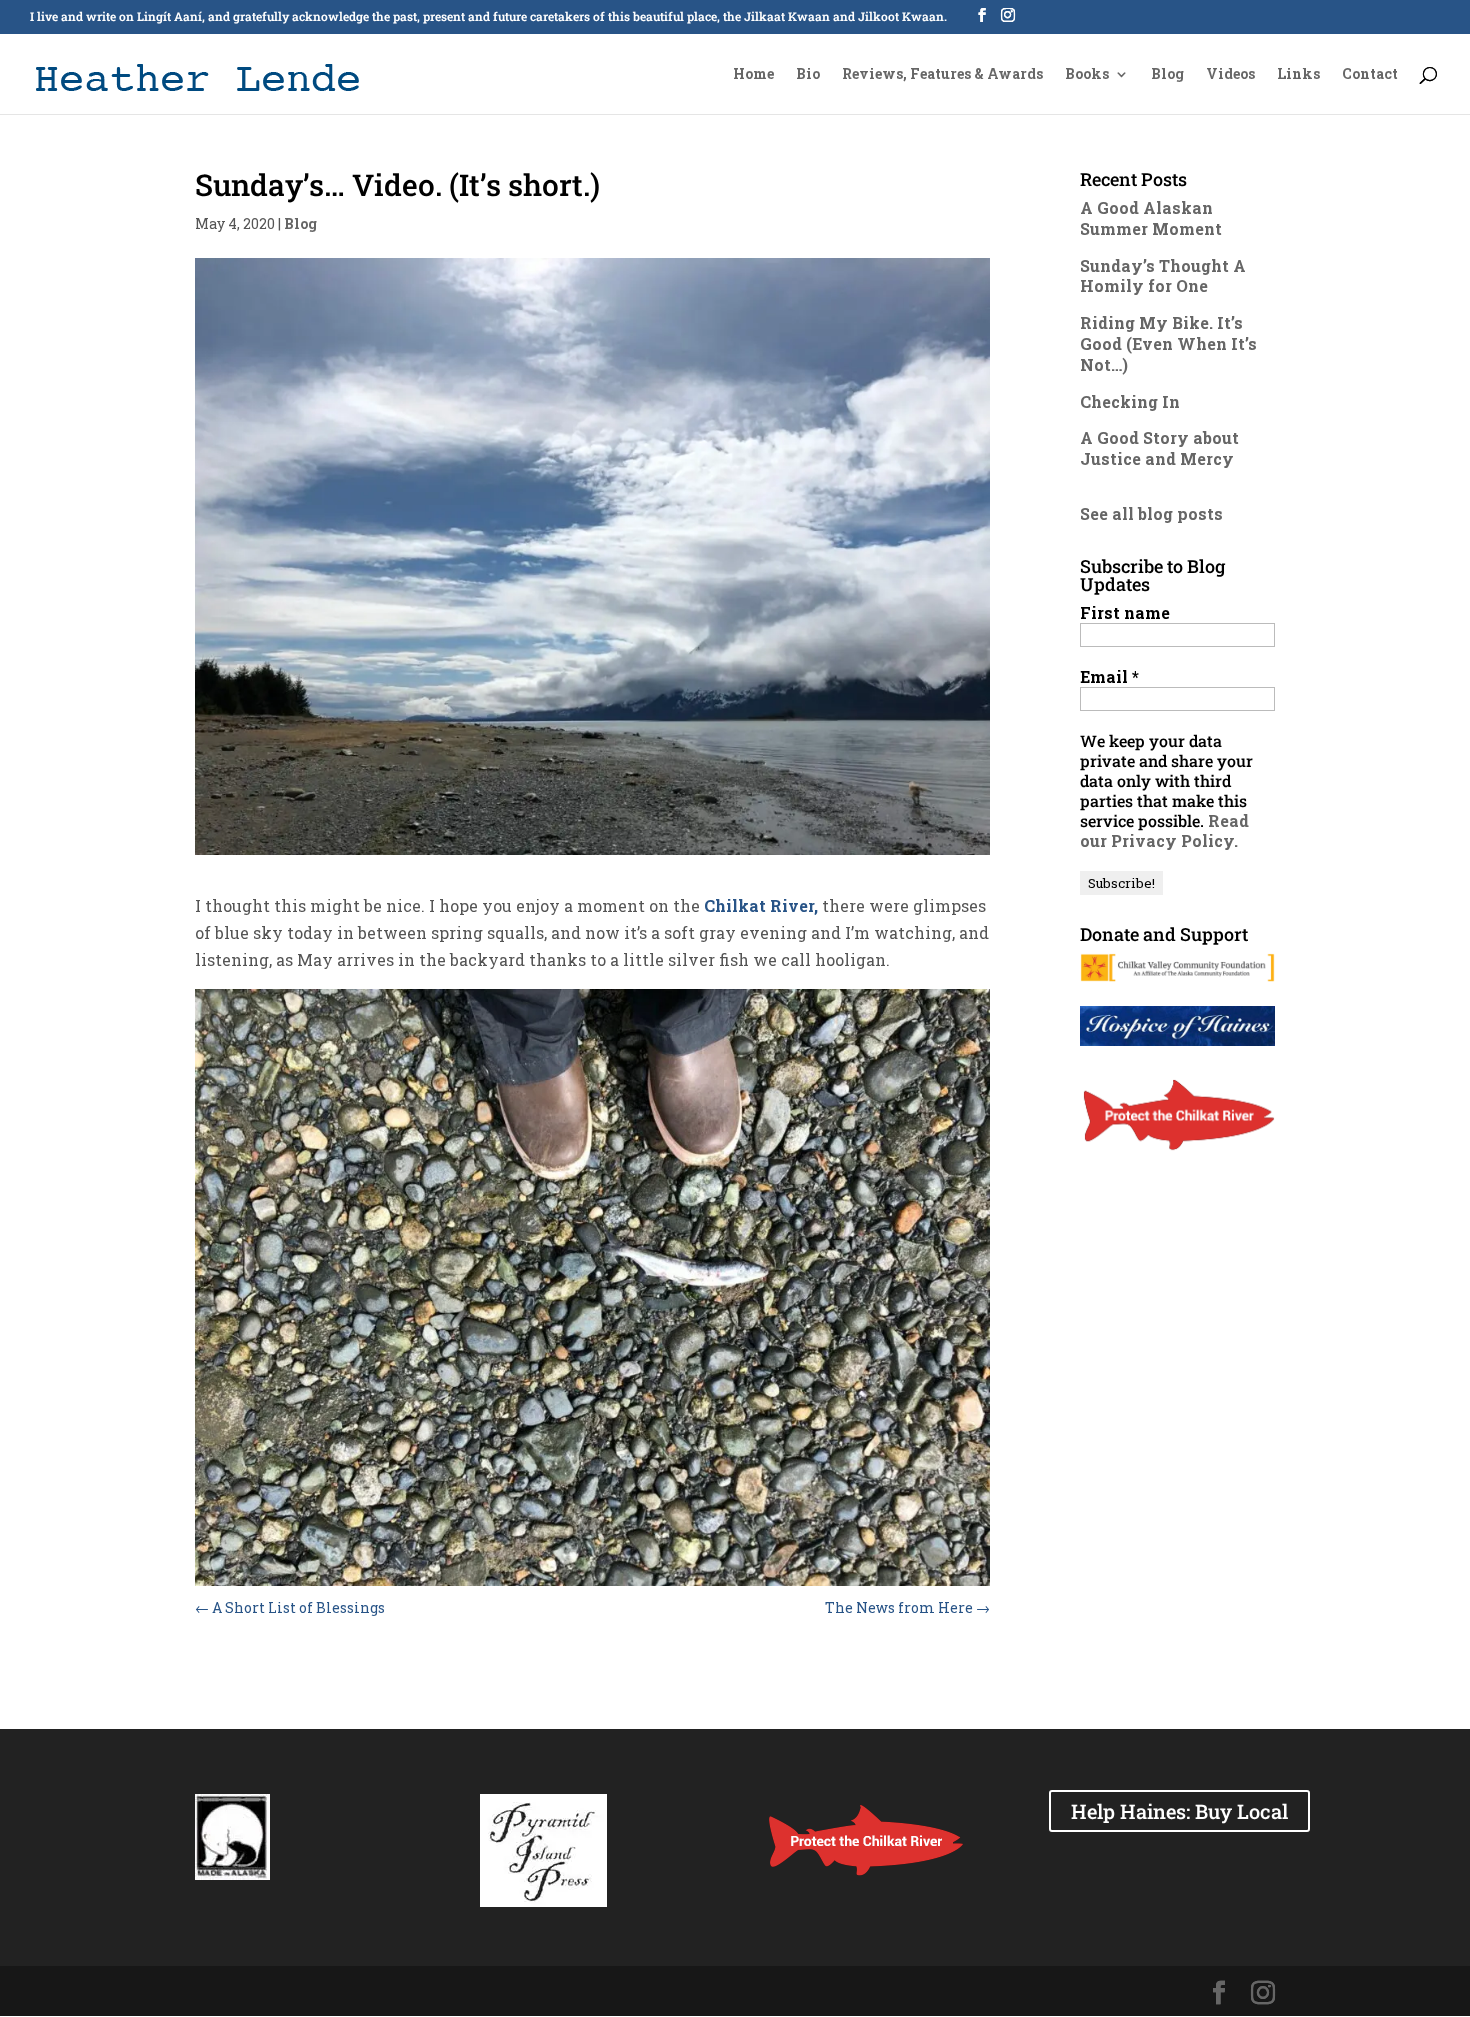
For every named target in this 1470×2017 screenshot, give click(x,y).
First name (1125, 613)
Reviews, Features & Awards (942, 75)
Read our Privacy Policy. (1164, 830)
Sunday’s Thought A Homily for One (1163, 276)
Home (753, 75)
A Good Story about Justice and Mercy (1159, 448)
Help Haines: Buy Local (1179, 1811)
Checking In (1130, 401)
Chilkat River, (759, 905)
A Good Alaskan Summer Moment (1151, 218)
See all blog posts (1151, 513)
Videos (1230, 75)
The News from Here (907, 1607)
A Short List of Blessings (290, 1607)
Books (1087, 75)
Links (1298, 75)
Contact (1370, 75)
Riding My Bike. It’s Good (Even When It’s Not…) (1168, 343)
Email (1109, 677)
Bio (808, 75)
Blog (1167, 75)
